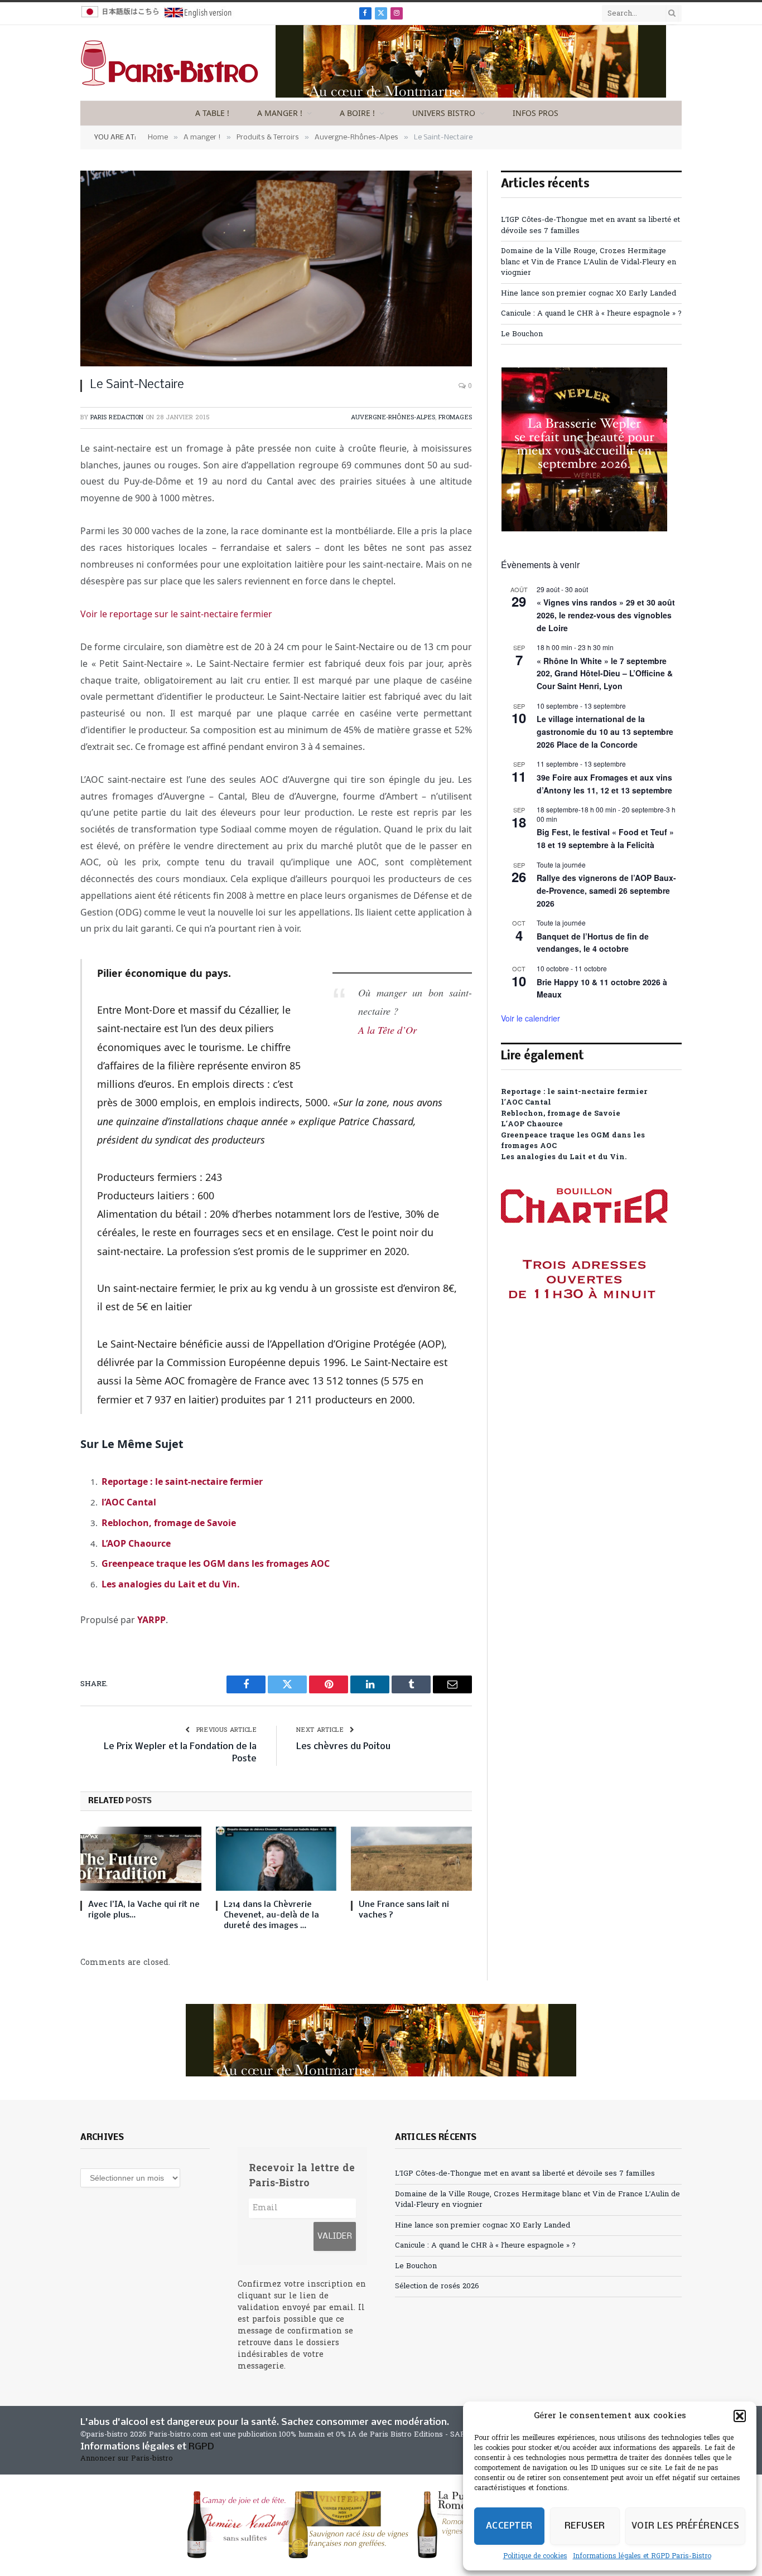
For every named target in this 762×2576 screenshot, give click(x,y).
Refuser (585, 2526)
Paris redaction (117, 418)
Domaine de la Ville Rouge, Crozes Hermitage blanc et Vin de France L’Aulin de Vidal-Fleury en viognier (589, 262)
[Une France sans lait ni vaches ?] (411, 1859)
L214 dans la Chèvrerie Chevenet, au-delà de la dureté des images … (271, 1915)
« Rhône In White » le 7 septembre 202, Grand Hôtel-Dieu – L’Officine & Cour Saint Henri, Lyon (605, 673)
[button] (740, 2416)
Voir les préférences (685, 2526)
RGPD (201, 2447)
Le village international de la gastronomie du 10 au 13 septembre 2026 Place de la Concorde (605, 731)
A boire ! (357, 113)
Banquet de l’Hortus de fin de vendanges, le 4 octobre (593, 943)
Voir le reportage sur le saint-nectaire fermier (176, 614)
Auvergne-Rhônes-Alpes (393, 418)
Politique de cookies (535, 2556)
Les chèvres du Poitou (343, 1747)
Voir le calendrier (530, 1018)
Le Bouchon (522, 334)
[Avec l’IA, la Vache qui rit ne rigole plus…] (141, 1859)
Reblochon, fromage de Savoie (169, 1523)
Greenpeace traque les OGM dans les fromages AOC (216, 1563)
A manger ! (280, 113)
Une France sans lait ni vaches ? (404, 1910)
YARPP (151, 1620)
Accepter (509, 2526)
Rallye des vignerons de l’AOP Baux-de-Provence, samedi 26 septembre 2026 (606, 890)
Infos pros (536, 113)
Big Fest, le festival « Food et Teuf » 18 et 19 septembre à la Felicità (605, 838)
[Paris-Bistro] (170, 63)
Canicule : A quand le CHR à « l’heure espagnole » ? (591, 314)
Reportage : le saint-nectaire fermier (182, 1481)
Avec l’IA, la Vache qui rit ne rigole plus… (144, 1910)
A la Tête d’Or (387, 1030)
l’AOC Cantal (129, 1502)
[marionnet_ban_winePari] (381, 2525)
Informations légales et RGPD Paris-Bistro (642, 2556)
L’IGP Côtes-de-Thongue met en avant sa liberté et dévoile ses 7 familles (525, 2174)
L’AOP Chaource (136, 1543)
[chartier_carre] (585, 1349)
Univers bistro (444, 113)
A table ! (212, 113)
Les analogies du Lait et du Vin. (171, 1584)
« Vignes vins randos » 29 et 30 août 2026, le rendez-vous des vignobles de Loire (606, 615)
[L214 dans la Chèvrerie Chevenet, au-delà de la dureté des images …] (276, 1859)
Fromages (455, 418)
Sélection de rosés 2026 (437, 2286)
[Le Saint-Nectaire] (276, 268)
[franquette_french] (471, 96)
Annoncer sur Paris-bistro (127, 2459)
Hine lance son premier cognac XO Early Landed (589, 294)
